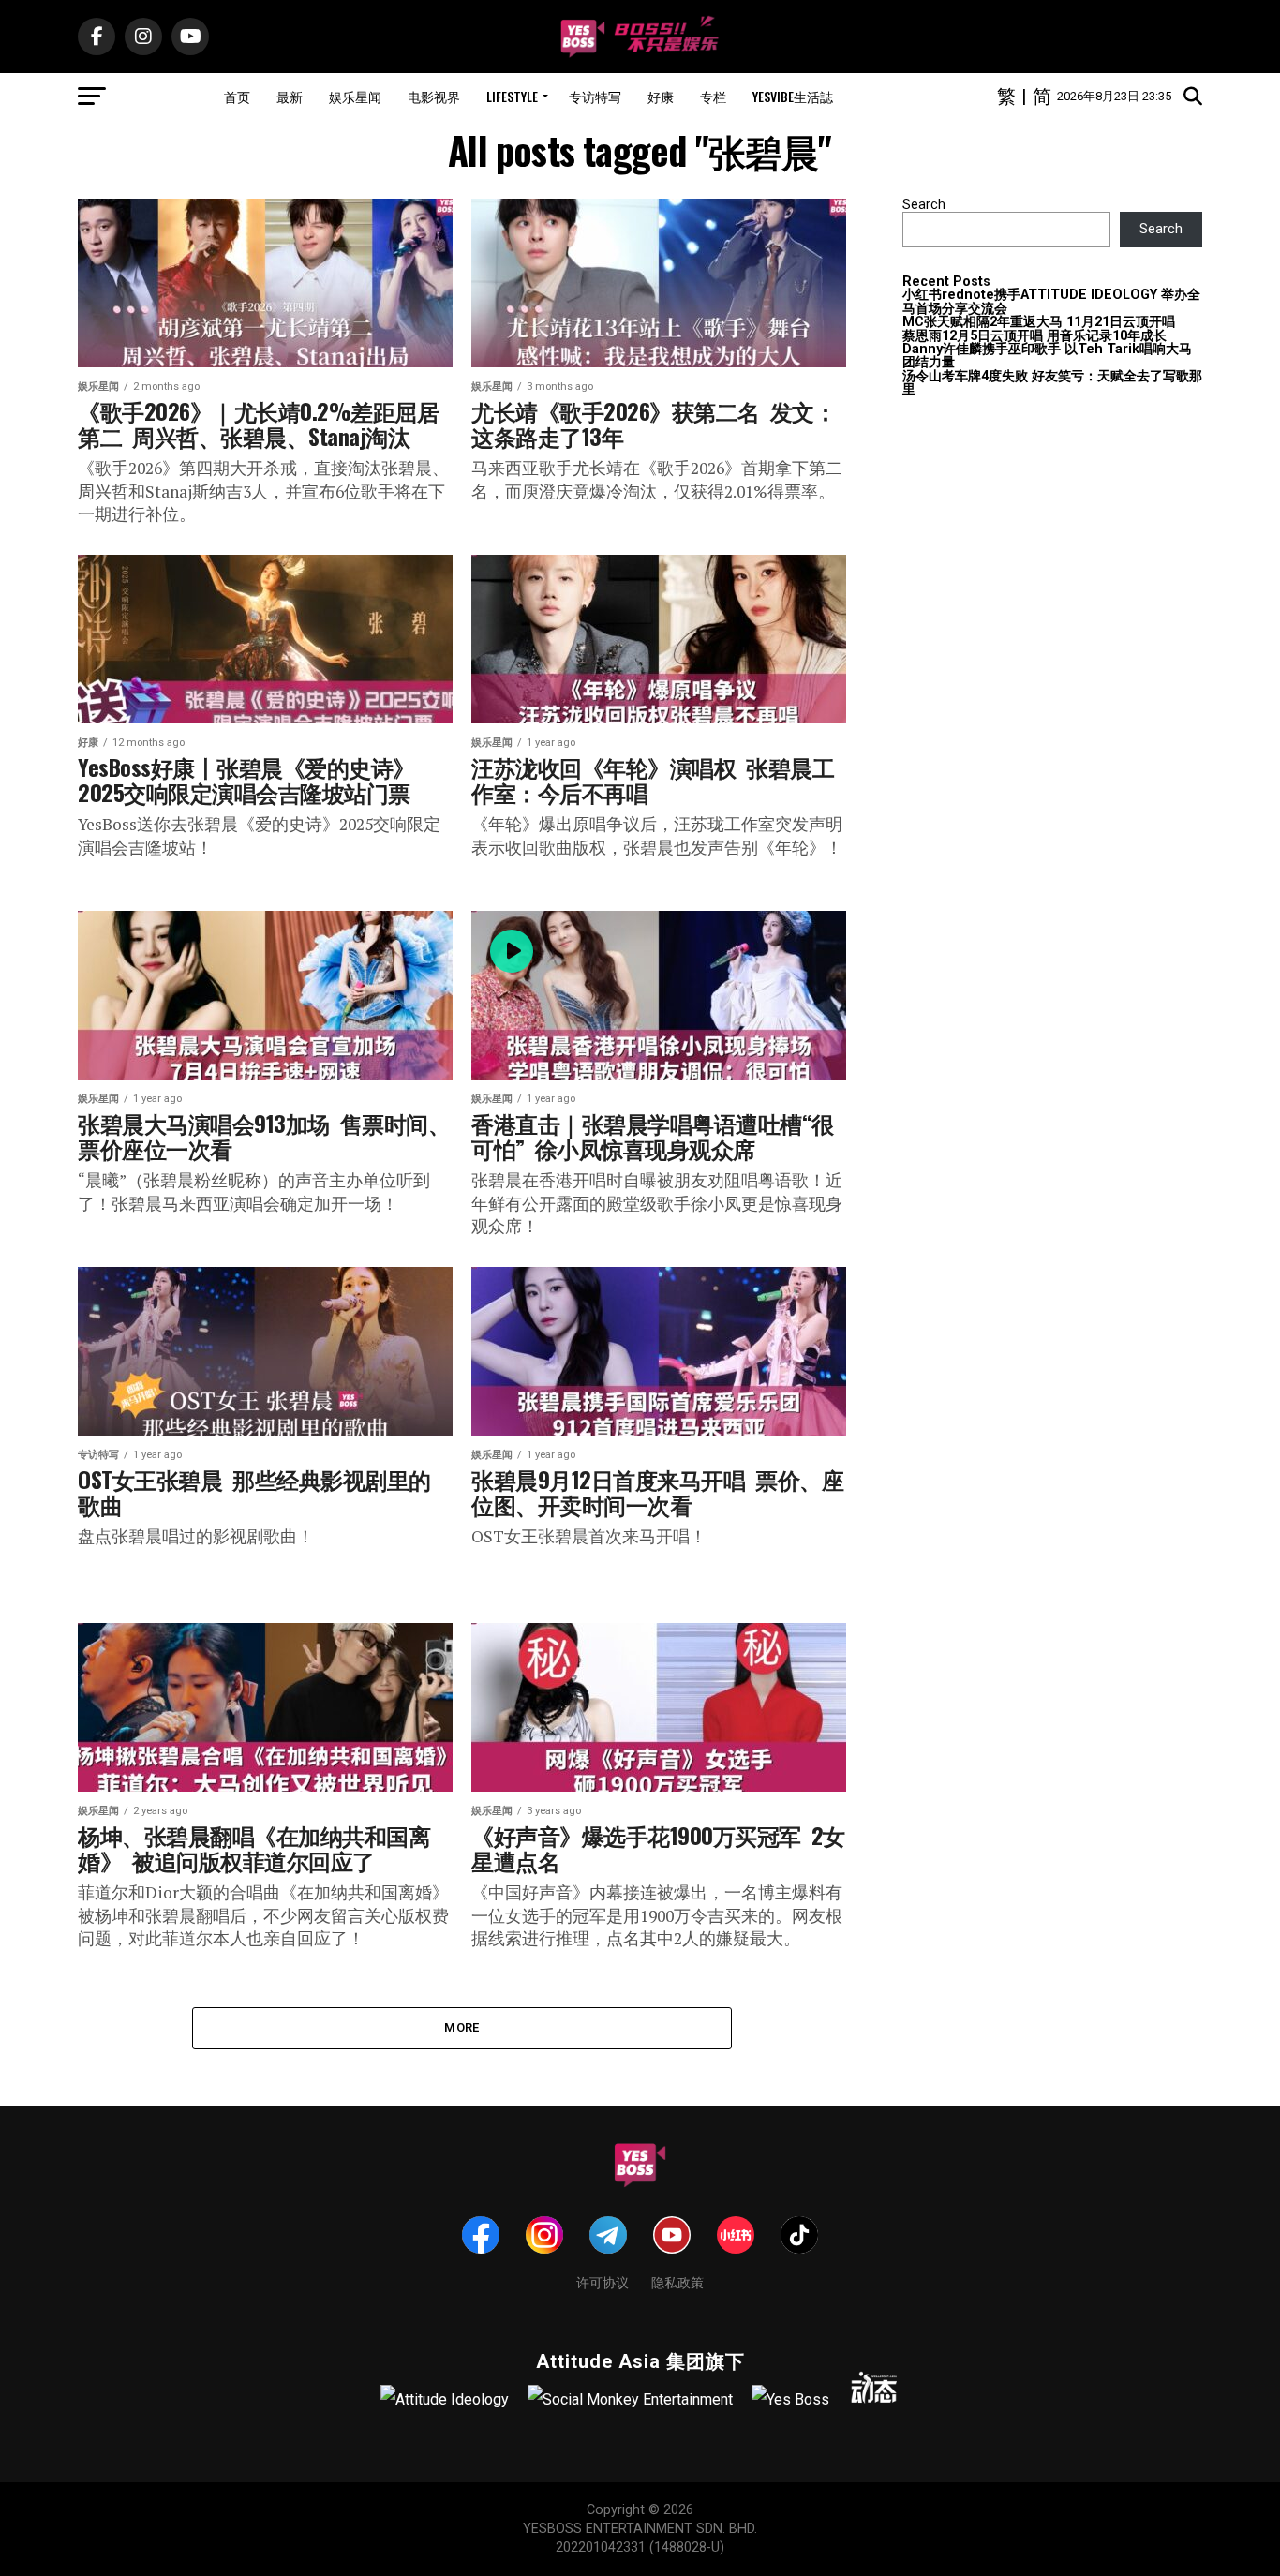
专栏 (713, 96)
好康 (661, 96)
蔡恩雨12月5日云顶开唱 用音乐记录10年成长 (1034, 336)
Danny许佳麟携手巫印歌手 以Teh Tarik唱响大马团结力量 (1047, 356)
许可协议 (603, 2281)
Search (924, 205)
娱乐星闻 (355, 96)
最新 (290, 96)
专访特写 (595, 96)
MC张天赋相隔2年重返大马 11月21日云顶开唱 (1039, 322)
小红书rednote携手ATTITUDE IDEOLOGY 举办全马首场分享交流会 (1051, 301)
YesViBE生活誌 (793, 96)
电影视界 (434, 96)
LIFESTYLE (512, 96)
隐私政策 (677, 2281)
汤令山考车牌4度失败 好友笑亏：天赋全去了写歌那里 (1052, 383)
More (461, 2027)
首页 (237, 96)
